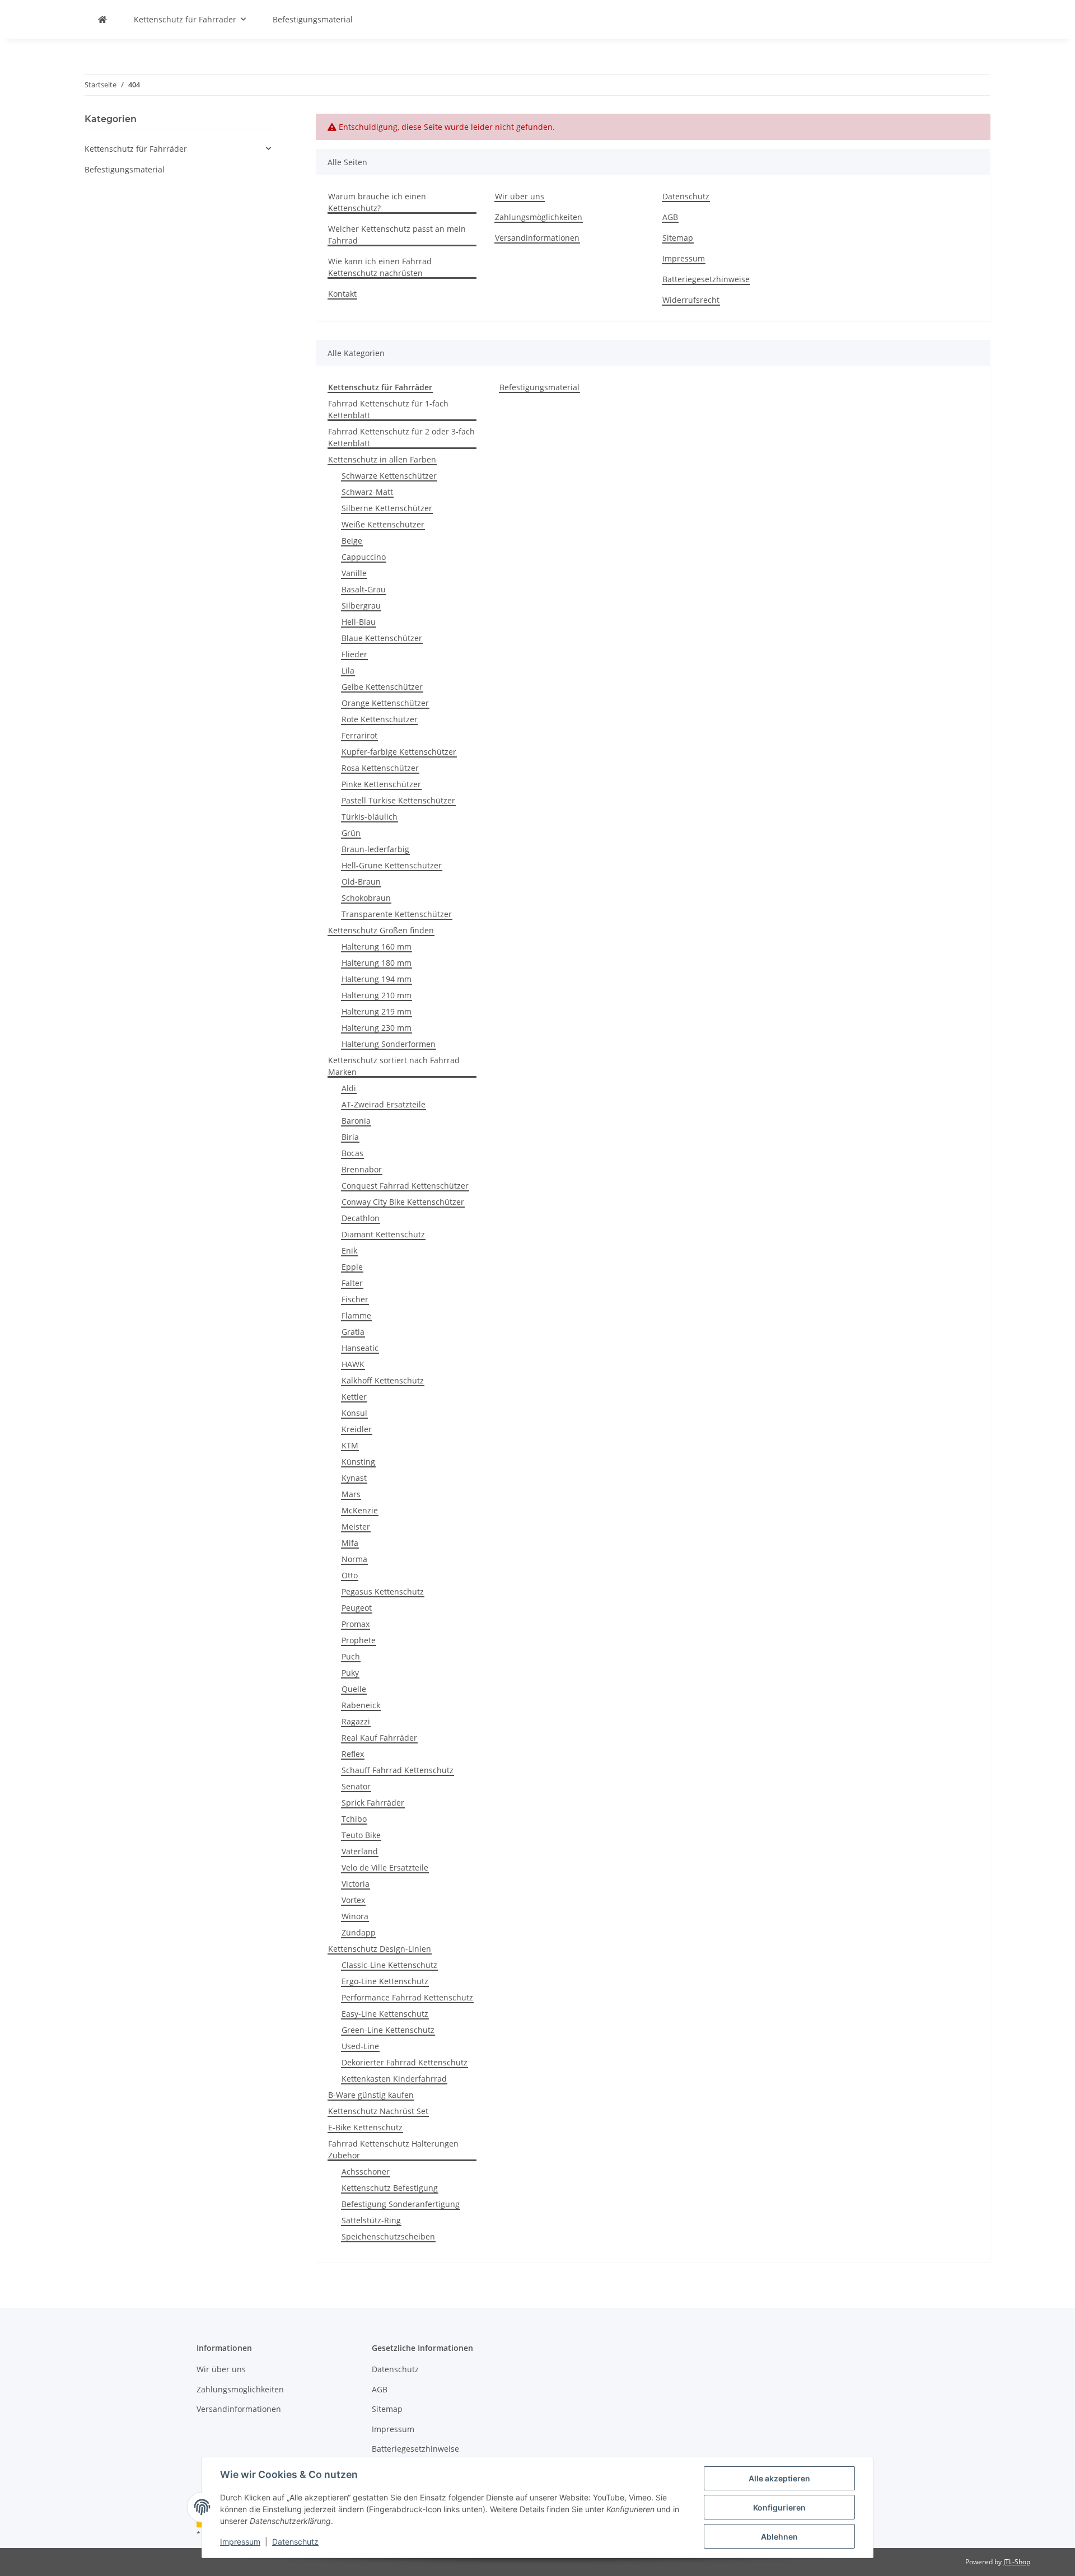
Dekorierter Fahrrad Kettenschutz (405, 2062)
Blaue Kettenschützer (382, 638)
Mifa (350, 1543)
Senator (356, 1786)
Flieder (354, 654)
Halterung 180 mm (377, 963)
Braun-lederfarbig (375, 849)
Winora (355, 1916)
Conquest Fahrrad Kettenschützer (405, 1186)
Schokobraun (366, 898)
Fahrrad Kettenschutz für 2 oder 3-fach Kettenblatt (401, 437)
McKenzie (360, 1510)
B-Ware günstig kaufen (371, 2095)
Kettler (354, 1397)
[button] (178, 149)
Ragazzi (356, 1721)
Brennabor (362, 1169)
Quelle (354, 1689)
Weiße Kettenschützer (383, 524)
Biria (350, 1137)
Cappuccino (364, 557)
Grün (351, 833)
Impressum (240, 2542)
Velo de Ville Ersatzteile (385, 1867)
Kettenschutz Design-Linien (380, 1949)
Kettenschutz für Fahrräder (136, 149)
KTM (350, 1445)
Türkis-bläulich (370, 817)
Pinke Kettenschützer (381, 784)
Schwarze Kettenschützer (389, 476)
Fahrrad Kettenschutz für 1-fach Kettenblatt (388, 409)
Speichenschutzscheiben (388, 2236)
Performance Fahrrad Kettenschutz (407, 1997)
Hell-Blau (359, 622)
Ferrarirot (359, 735)
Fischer (355, 1299)
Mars (351, 1494)
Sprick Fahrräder (373, 1803)
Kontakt (342, 294)
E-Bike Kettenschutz (365, 2127)
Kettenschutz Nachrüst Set (378, 2111)
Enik (349, 1250)
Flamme (356, 1315)
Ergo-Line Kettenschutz (385, 1981)
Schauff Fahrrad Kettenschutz (398, 1770)
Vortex (353, 1900)
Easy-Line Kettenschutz (385, 2014)
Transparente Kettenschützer (397, 914)
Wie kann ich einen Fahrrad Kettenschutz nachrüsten (380, 267)
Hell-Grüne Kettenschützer (392, 865)
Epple (352, 1267)
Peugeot (357, 1608)
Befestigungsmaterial (539, 387)
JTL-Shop (1017, 2562)
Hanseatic (360, 1348)
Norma (354, 1559)
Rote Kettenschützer (380, 719)
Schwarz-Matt (367, 492)
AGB (670, 217)
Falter (352, 1283)
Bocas (352, 1153)
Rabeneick (361, 1705)
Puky (350, 1673)
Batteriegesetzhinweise (706, 279)
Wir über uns (520, 196)
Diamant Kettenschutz (383, 1234)
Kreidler (357, 1429)
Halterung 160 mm (377, 946)
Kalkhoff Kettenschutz (383, 1380)
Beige (352, 541)
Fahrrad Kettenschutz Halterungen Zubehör (393, 2149)
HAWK (353, 1364)
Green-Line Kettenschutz (388, 2030)
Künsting (358, 1462)
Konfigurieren (779, 2507)
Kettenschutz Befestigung (390, 2188)
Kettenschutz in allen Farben (382, 459)
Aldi (349, 1088)
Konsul (354, 1413)
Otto (350, 1575)
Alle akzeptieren (779, 2478)
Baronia (356, 1121)
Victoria (356, 1884)
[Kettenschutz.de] (102, 19)
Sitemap (678, 238)
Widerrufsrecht (691, 300)
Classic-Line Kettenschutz (389, 1965)
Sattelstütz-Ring (371, 2220)
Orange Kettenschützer (385, 703)
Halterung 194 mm (377, 979)
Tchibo (354, 1819)
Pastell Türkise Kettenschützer (398, 800)
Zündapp (359, 1932)
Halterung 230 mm (377, 1028)
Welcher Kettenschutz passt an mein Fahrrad (397, 235)
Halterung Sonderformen (389, 1044)
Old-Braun (361, 882)
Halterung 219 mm (377, 1011)
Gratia (353, 1332)
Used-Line (360, 2046)
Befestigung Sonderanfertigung (401, 2204)
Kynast (354, 1478)
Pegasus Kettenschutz (383, 1591)
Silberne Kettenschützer (387, 508)
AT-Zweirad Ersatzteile (384, 1104)
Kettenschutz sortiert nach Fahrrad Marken (394, 1066)
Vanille (354, 573)
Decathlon (361, 1218)
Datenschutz (295, 2542)
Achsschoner (366, 2171)
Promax (356, 1624)
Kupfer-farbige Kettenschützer (399, 752)
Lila (348, 670)
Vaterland (360, 1851)
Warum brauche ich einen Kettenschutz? (377, 202)
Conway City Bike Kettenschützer (403, 1202)
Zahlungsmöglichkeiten (539, 217)
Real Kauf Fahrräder (379, 1738)
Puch (351, 1656)
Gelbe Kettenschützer (382, 687)
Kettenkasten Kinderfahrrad (394, 2079)
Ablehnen (779, 2537)
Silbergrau (361, 606)
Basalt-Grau (364, 589)
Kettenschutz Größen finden (381, 930)
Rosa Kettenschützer (380, 768)
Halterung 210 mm (377, 995)
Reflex (353, 1754)
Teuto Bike (361, 1835)
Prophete (359, 1640)
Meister (356, 1527)
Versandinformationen (537, 238)
